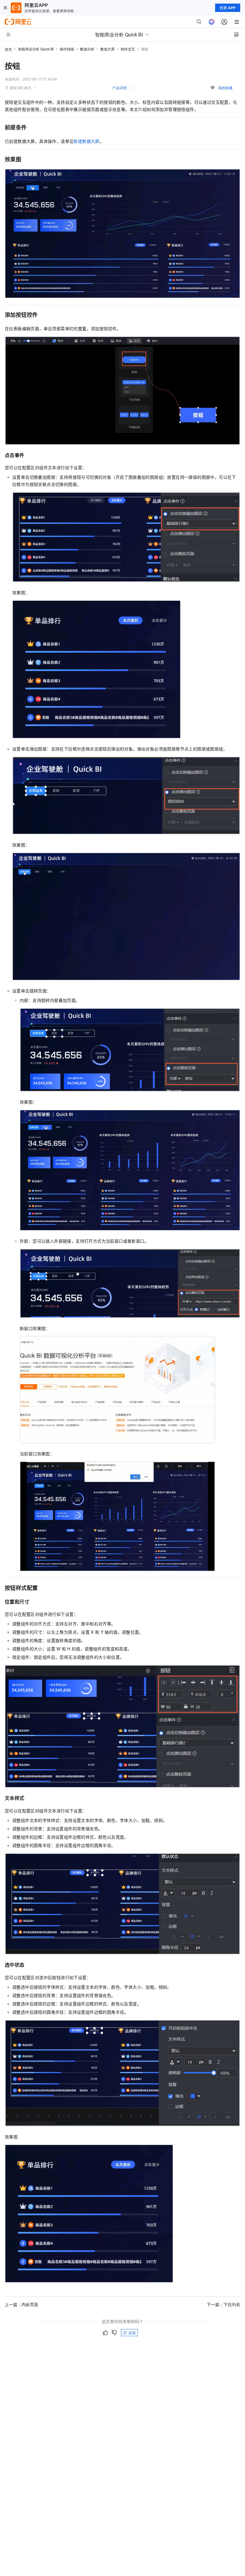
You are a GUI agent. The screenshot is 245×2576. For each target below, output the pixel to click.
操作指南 (67, 49)
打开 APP (228, 8)
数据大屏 (108, 49)
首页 (8, 49)
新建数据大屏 (86, 141)
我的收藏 (225, 88)
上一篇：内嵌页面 (22, 2304)
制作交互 (128, 49)
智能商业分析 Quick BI (36, 49)
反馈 (132, 2332)
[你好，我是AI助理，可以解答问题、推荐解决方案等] (212, 22)
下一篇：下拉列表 (223, 2304)
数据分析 (87, 49)
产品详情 (120, 88)
